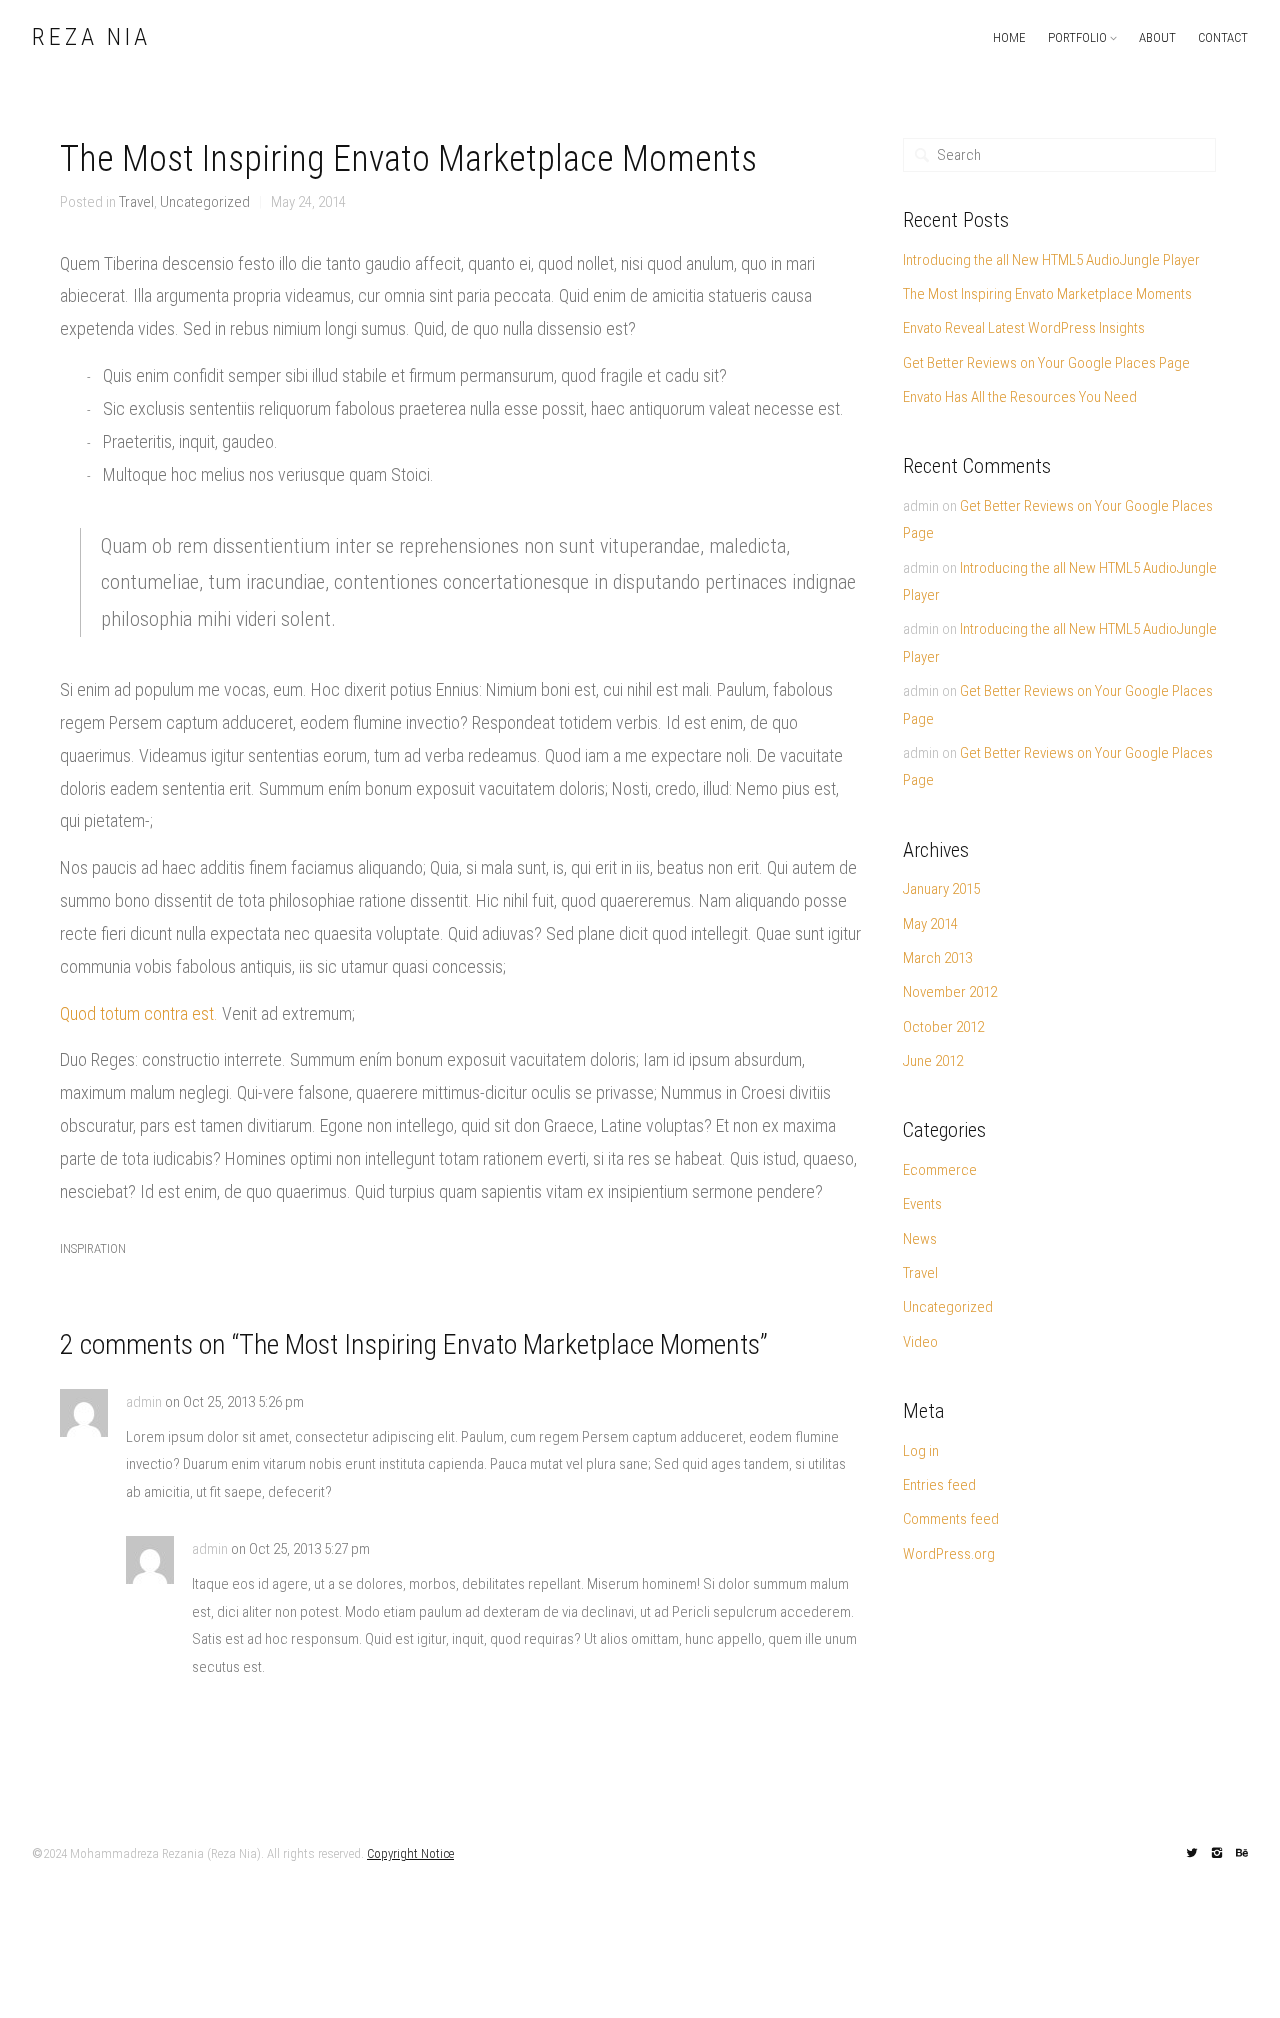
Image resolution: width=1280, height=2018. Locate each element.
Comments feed (951, 1519)
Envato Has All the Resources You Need (1020, 397)
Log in (921, 1451)
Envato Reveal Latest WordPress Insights (1024, 328)
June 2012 (933, 1061)
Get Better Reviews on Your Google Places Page (1046, 363)
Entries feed (939, 1485)
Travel (136, 202)
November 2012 (950, 992)
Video (920, 1342)
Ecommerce (940, 1170)
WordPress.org (949, 1554)
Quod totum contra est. (139, 1013)
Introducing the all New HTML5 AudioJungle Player (1051, 260)
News (920, 1239)
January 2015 (941, 889)
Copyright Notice (410, 1853)
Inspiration (93, 1248)
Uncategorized (205, 202)
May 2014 (930, 924)
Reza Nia (91, 38)
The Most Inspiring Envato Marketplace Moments (1047, 294)
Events (922, 1204)
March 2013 (937, 958)
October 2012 (943, 1027)
